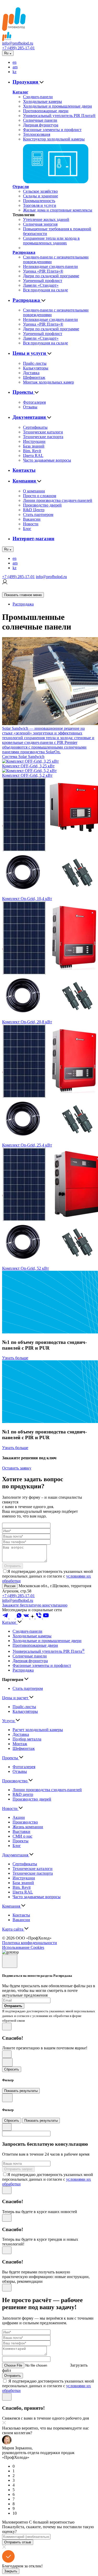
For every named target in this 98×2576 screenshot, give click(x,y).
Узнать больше (15, 1358)
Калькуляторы (36, 368)
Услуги (9, 1721)
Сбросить (12, 2069)
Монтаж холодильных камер (48, 382)
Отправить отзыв (18, 2542)
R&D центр (23, 1794)
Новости (31, 524)
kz (15, 72)
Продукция (26, 82)
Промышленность (39, 201)
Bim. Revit (32, 451)
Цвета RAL (33, 455)
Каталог (20, 92)
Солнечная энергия (40, 224)
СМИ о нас (22, 1836)
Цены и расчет (16, 1698)
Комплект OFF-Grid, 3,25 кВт (28, 766)
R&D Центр (34, 510)
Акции (19, 1817)
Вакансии (32, 519)
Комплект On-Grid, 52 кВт (25, 1268)
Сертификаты (35, 427)
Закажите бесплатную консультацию (35, 1605)
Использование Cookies (23, 1947)
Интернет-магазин (33, 539)
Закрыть (11, 2571)
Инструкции (34, 441)
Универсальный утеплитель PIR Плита (49, 1651)
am (15, 67)
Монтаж (20, 1744)
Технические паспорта (43, 437)
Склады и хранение (41, 196)
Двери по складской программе (51, 276)
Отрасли (21, 187)
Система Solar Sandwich (23, 757)
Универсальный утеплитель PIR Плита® (59, 116)
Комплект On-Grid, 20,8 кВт (27, 1022)
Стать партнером (38, 514)
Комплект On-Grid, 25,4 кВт (27, 1145)
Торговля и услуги (40, 205)
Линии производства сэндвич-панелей (58, 500)
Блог (27, 529)
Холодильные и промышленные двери (57, 106)
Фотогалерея (34, 402)
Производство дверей (42, 505)
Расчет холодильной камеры (38, 1730)
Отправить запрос (18, 2169)
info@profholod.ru (18, 43)
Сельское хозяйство (40, 191)
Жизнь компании (28, 1827)
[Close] (10, 1961)
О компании (34, 491)
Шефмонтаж (34, 377)
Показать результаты (21, 2091)
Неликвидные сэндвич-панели (50, 266)
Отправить (13, 1566)
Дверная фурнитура (41, 125)
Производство (15, 1781)
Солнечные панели (40, 120)
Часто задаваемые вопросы (47, 460)
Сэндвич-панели (38, 97)
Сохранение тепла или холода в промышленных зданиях (51, 241)
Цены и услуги (30, 353)
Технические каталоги (43, 432)
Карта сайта (13, 1929)
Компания (25, 481)
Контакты (24, 470)
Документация (30, 417)
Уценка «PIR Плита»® (43, 271)
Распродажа (24, 252)
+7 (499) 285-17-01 (18, 48)
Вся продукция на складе (45, 290)
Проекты (24, 392)
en (15, 62)
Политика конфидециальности (30, 1943)
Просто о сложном (40, 496)
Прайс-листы (35, 363)
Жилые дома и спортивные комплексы (58, 210)
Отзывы (30, 407)
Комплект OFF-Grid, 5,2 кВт (27, 775)
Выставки (21, 1831)
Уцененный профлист (43, 281)
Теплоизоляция (37, 134)
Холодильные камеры (42, 101)
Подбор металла (27, 1739)
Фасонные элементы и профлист (52, 130)
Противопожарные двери (46, 111)
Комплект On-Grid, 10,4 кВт (27, 899)
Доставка (31, 373)
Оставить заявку (17, 1468)
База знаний (34, 446)
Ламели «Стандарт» (41, 285)
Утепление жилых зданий (46, 219)
